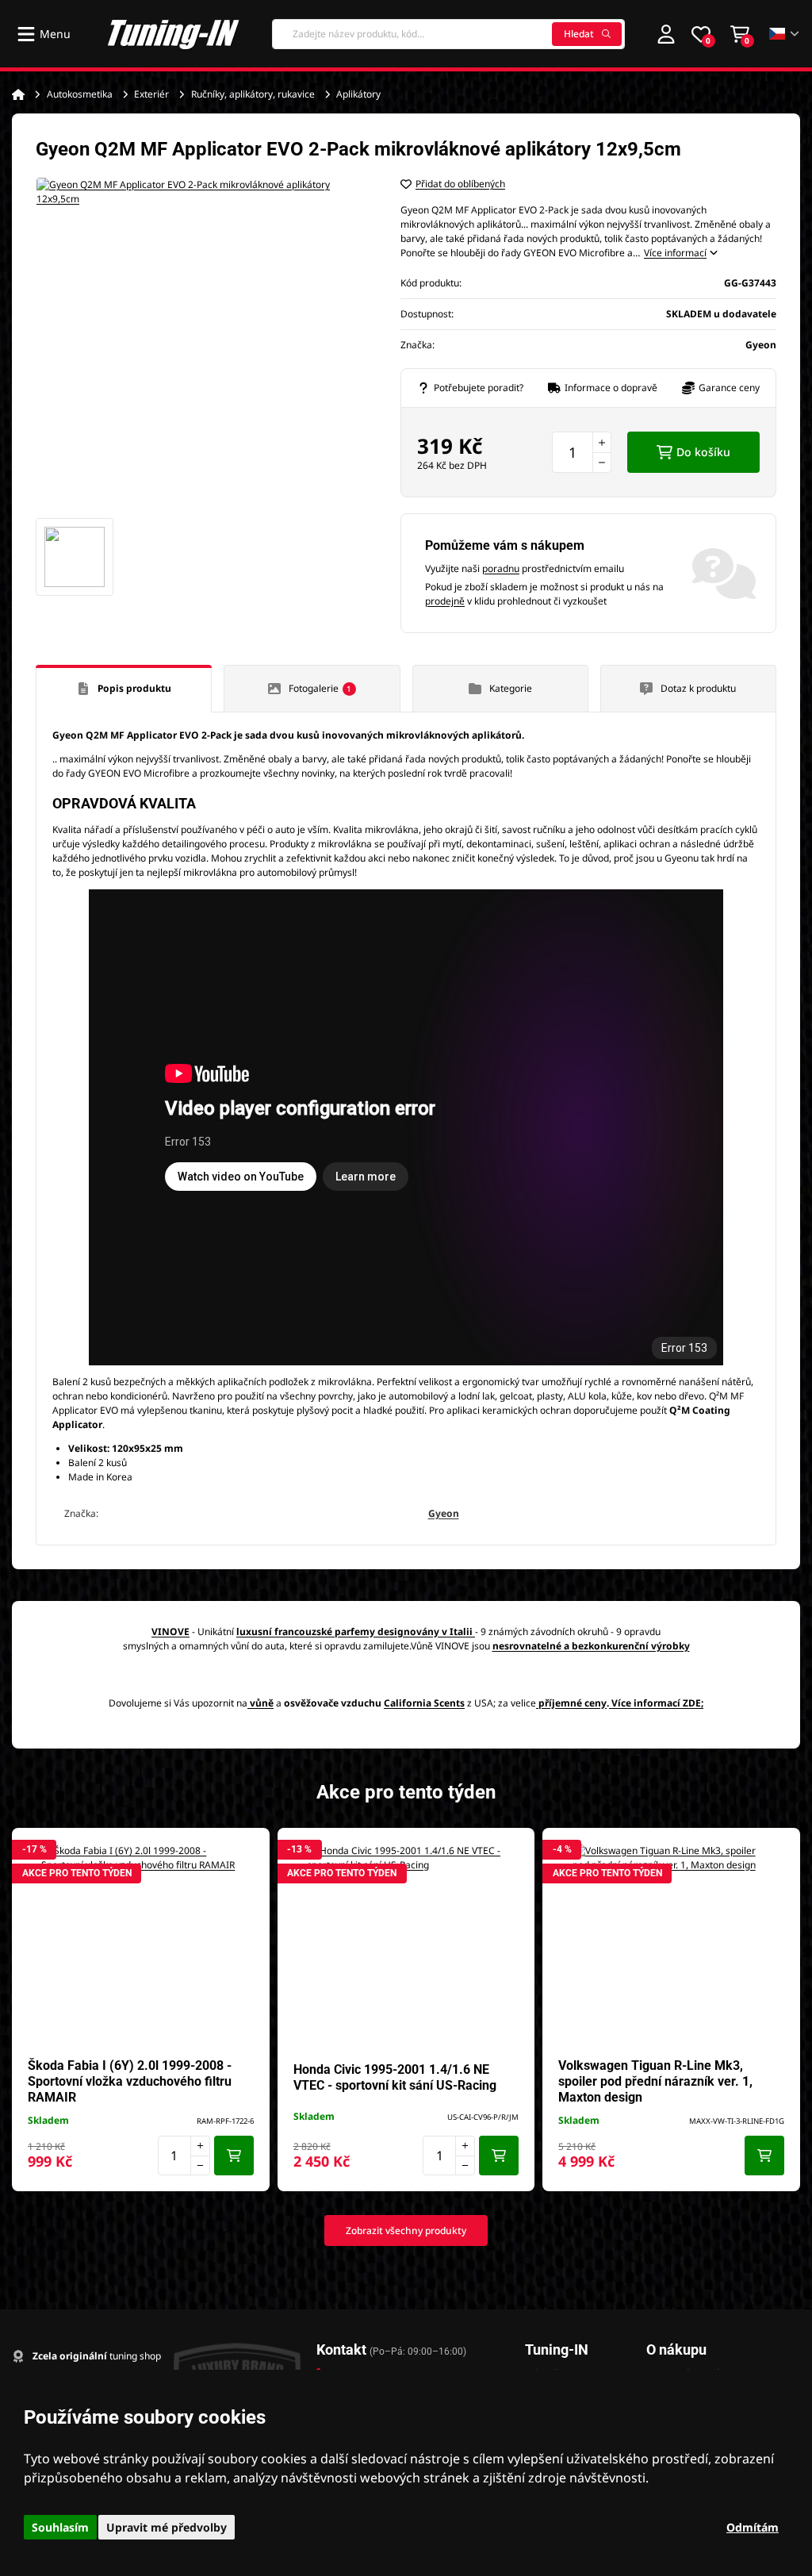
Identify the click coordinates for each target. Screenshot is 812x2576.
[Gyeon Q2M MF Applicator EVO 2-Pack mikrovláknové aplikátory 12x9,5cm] (202, 344)
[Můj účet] (666, 34)
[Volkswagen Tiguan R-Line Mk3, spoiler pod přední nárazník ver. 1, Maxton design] (672, 1943)
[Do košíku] (234, 2156)
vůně (262, 1703)
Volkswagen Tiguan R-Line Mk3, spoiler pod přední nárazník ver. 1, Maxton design (655, 2081)
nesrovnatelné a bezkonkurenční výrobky (591, 1646)
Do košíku (703, 452)
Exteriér (151, 94)
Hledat (579, 34)
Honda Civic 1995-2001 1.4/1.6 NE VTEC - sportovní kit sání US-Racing (395, 2077)
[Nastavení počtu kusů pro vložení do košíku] (582, 452)
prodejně (445, 601)
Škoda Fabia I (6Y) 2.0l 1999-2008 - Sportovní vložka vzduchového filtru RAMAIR (130, 2081)
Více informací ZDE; (657, 1703)
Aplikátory (358, 94)
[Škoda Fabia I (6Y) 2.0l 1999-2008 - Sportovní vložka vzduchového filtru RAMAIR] (140, 1943)
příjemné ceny (573, 1703)
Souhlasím (60, 2527)
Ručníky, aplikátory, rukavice (253, 94)
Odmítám (753, 2527)
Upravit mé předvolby (167, 2527)
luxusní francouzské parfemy (306, 1632)
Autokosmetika (80, 94)
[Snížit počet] (602, 463)
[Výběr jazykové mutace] (785, 34)
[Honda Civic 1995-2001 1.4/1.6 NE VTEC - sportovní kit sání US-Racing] (406, 1943)
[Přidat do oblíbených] (250, 1848)
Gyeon (444, 1513)
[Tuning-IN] (174, 34)
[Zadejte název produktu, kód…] (448, 34)
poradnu (501, 568)
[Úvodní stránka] (18, 94)
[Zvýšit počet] (602, 442)
